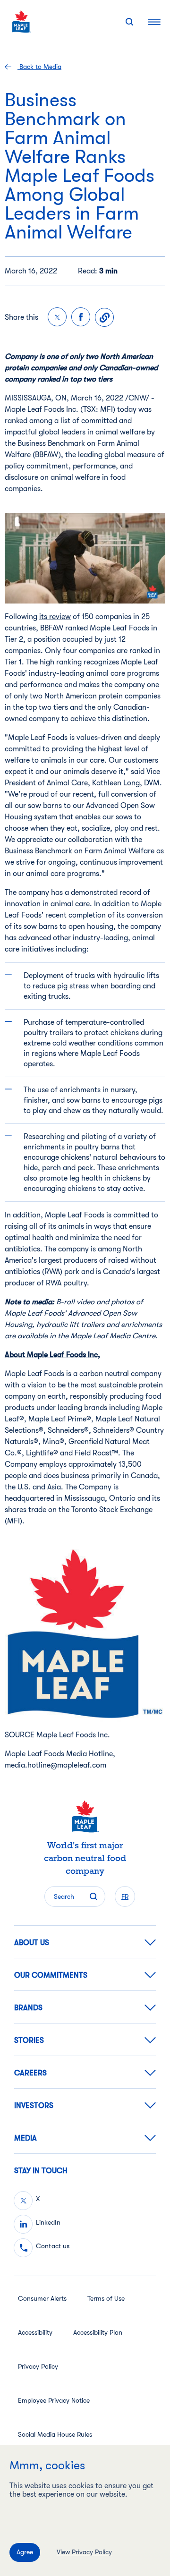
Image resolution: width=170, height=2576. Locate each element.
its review (55, 617)
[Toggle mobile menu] (154, 21)
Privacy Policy (38, 2366)
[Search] (129, 22)
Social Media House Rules (55, 2434)
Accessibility (35, 2332)
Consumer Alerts (42, 2298)
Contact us (53, 2246)
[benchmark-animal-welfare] (85, 1633)
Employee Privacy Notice (54, 2400)
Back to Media (39, 67)
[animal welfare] (85, 558)
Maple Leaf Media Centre (113, 1336)
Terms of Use (106, 2298)
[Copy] (104, 317)
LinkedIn (48, 2222)
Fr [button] (125, 1896)
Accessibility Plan (98, 2332)
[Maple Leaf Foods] (21, 21)
